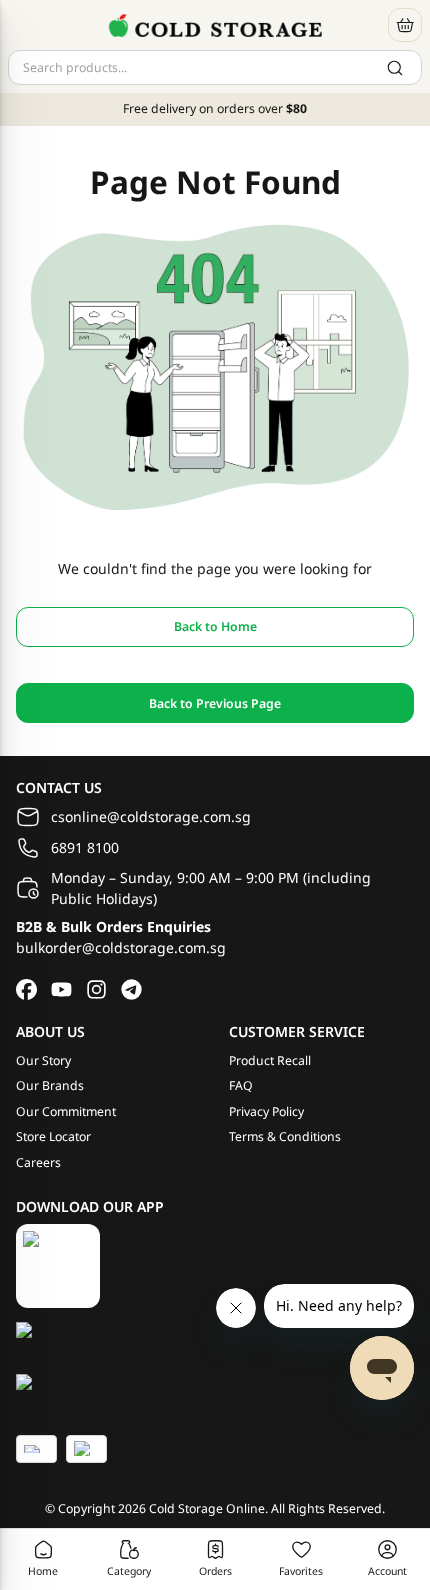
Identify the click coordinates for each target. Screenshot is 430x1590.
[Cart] (405, 25)
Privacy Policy (266, 1111)
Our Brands (50, 1085)
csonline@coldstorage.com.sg (151, 816)
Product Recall (270, 1060)
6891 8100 (85, 847)
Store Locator (53, 1136)
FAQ (241, 1085)
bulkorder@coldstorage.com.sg (121, 947)
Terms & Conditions (285, 1136)
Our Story (43, 1060)
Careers (38, 1162)
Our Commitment (66, 1111)
